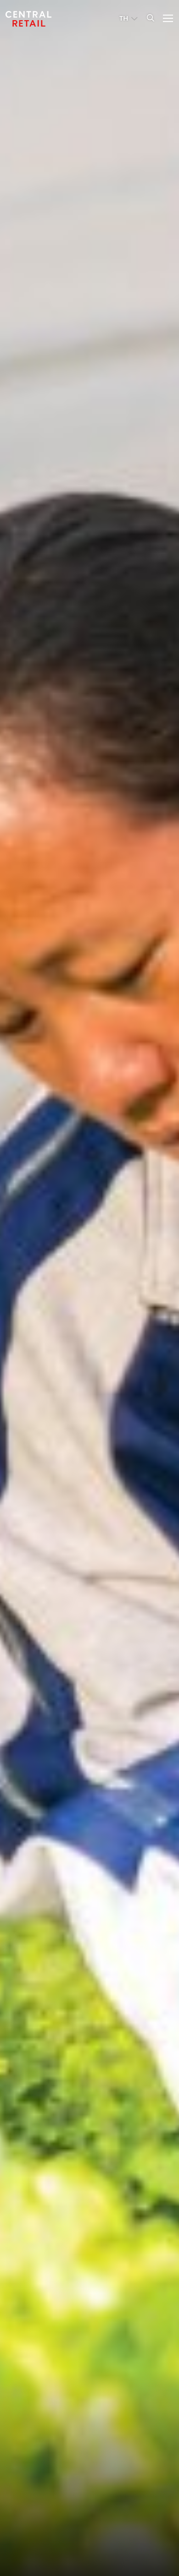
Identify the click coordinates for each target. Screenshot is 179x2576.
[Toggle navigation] (165, 17)
